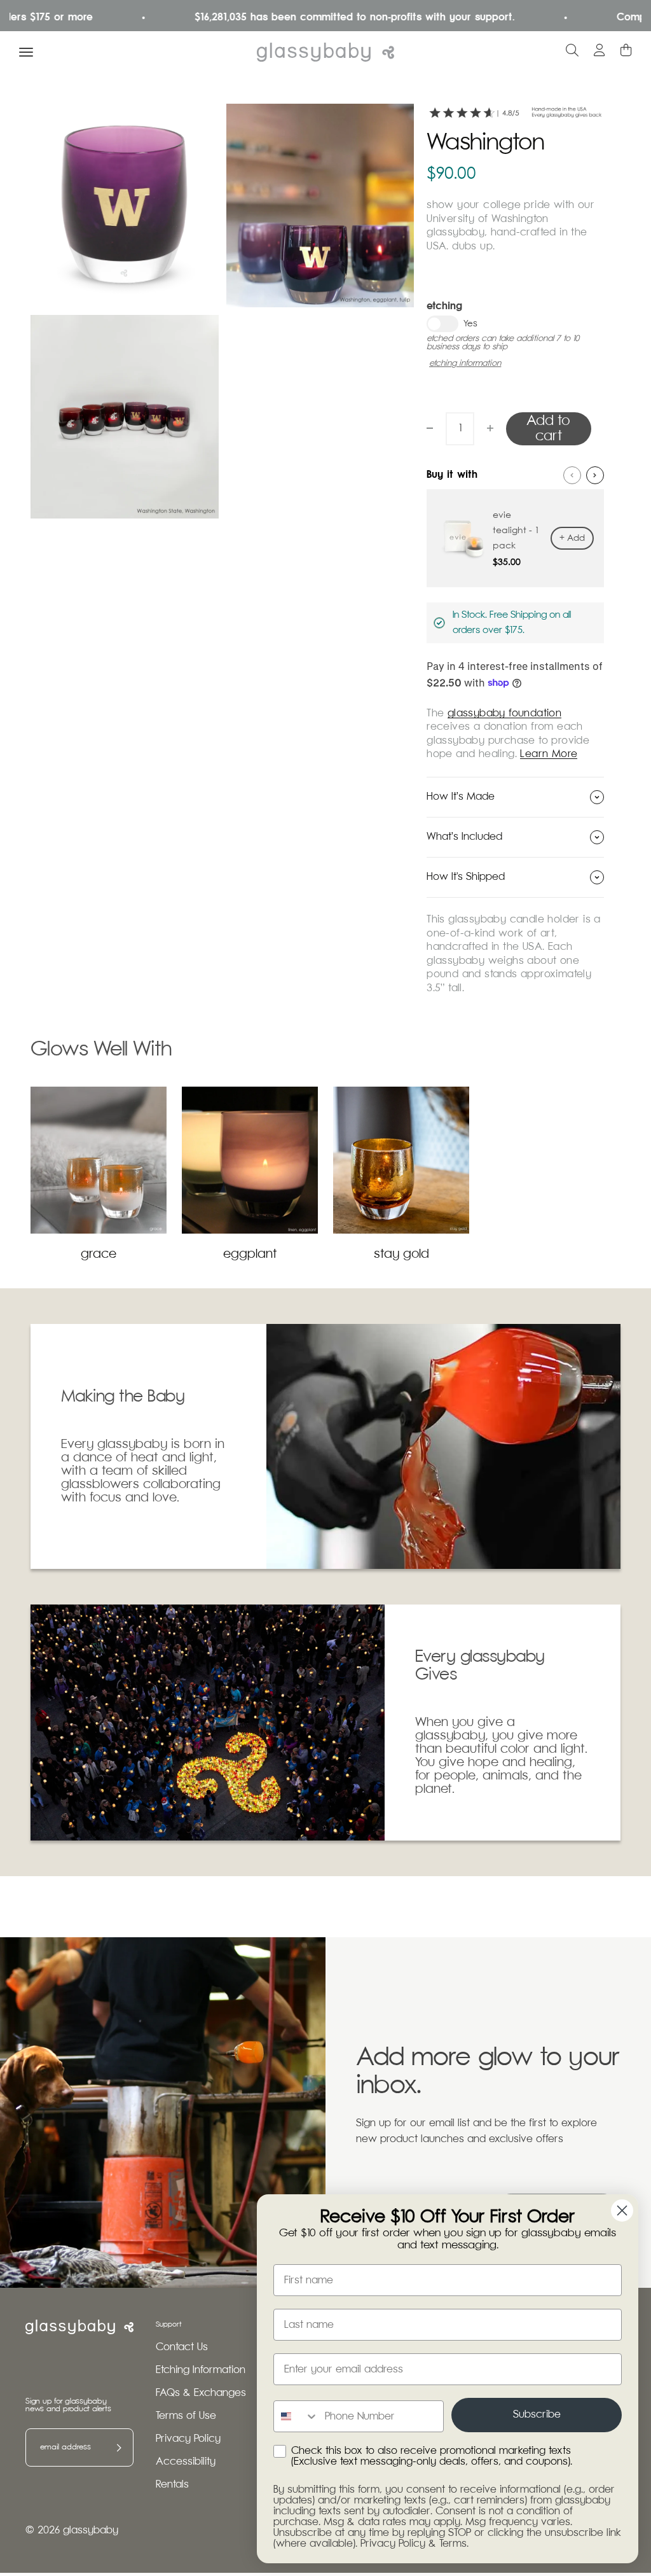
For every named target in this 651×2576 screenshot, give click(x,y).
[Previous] (572, 475)
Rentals (172, 2485)
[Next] (595, 475)
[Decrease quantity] (430, 428)
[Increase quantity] (490, 428)
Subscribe (537, 2415)
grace (99, 1254)
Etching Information (201, 2370)
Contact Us (182, 2347)
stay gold (401, 1254)
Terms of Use (186, 2416)
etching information (465, 364)
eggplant (250, 1254)
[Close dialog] (622, 2210)
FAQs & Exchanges (201, 2393)
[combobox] (296, 2416)
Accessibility (186, 2462)
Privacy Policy (188, 2439)
